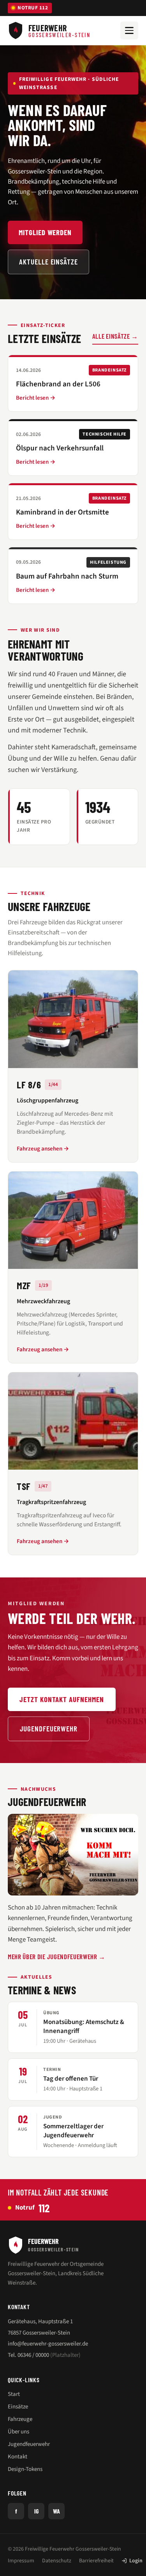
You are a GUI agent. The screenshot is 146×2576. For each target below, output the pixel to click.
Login (136, 2561)
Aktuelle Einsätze (48, 262)
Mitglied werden (45, 232)
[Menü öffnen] (129, 30)
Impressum (21, 2561)
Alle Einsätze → (115, 336)
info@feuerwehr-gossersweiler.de (48, 2344)
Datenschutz (57, 2561)
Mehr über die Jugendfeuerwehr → (57, 1956)
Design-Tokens (25, 2469)
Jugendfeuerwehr (49, 1728)
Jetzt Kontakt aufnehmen (62, 1699)
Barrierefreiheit (96, 2561)
